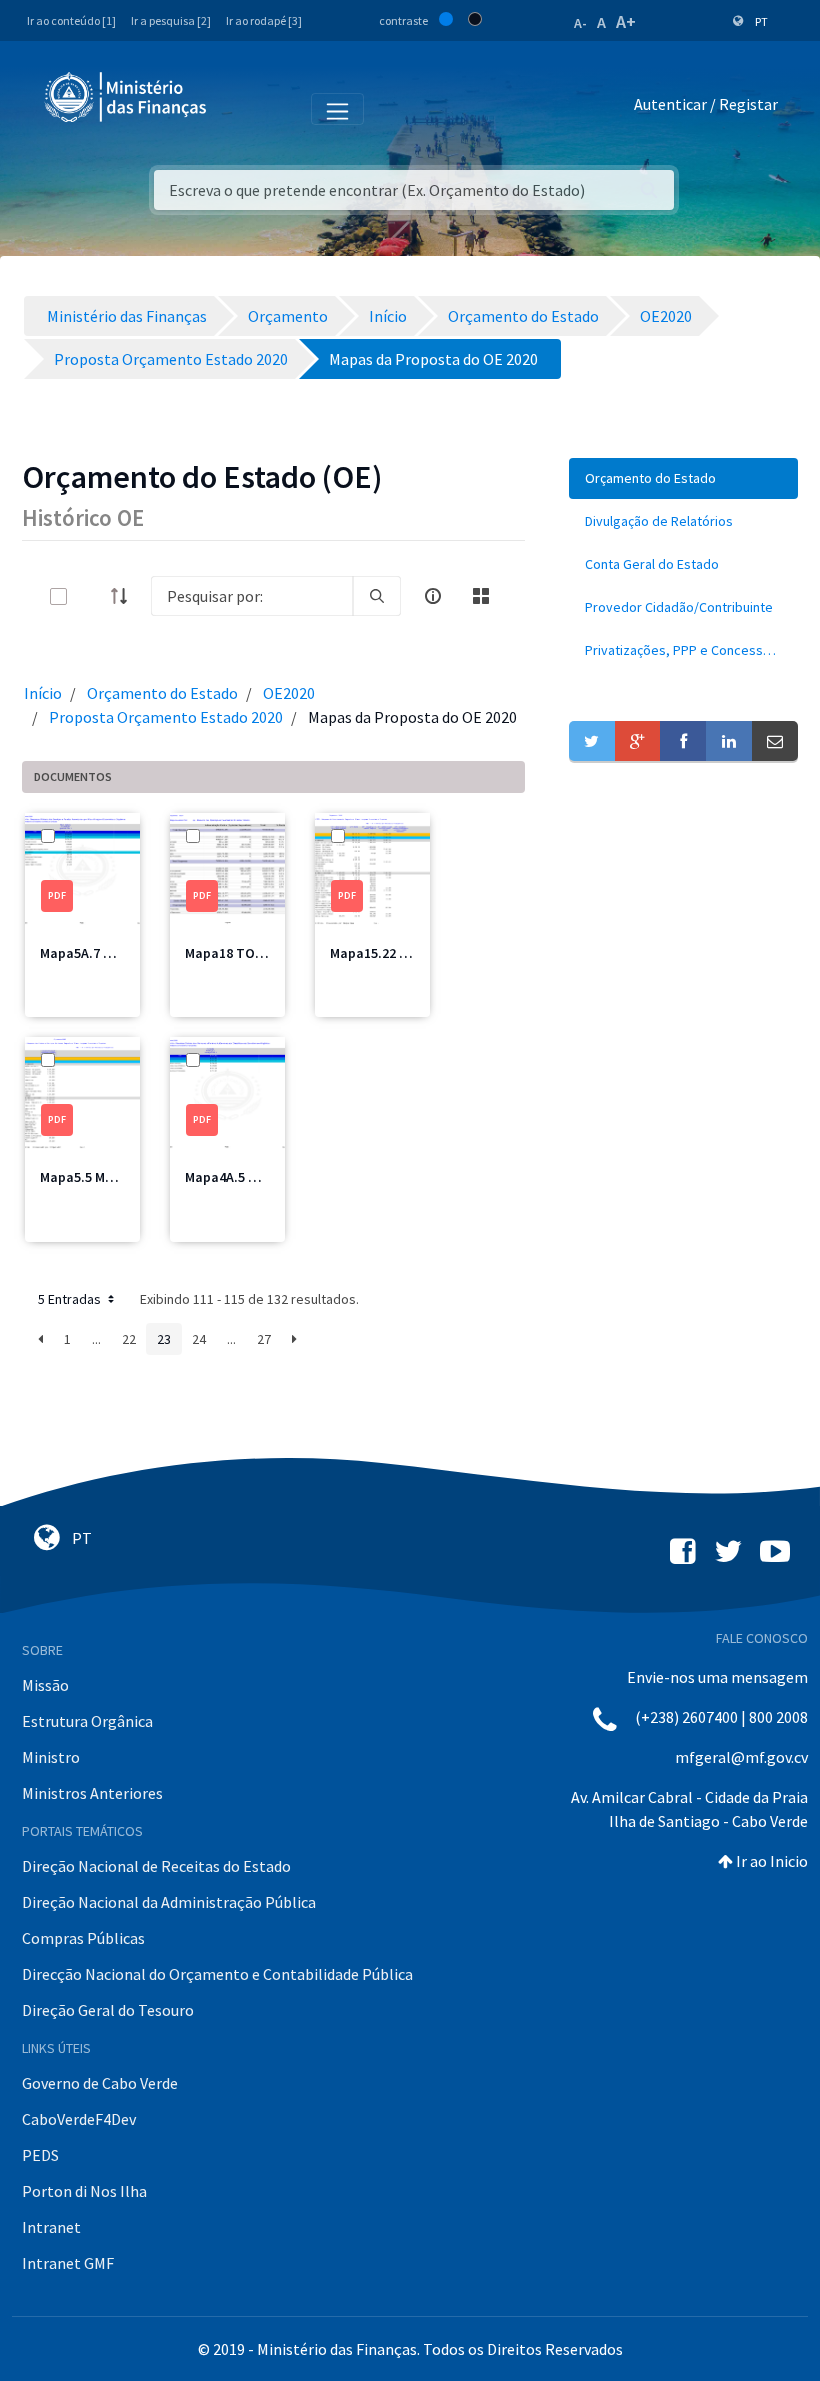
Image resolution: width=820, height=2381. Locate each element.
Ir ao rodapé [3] (264, 20)
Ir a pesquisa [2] (171, 20)
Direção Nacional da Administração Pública (169, 1902)
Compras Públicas (83, 1938)
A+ (626, 21)
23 (164, 1339)
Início (43, 693)
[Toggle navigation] (238, 108)
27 (264, 1339)
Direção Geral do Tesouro (108, 2010)
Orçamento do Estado (162, 693)
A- (580, 23)
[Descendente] (125, 596)
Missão (45, 1685)
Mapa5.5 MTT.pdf (93, 1177)
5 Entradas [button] (71, 1299)
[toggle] (91, 596)
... (96, 1339)
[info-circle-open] (433, 596)
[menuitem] (683, 478)
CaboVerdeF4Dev (79, 2119)
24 (199, 1339)
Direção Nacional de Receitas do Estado (156, 1866)
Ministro (51, 1757)
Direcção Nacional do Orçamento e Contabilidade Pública (217, 1974)
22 (129, 1339)
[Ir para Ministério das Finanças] (127, 97)
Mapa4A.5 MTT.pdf (242, 1177)
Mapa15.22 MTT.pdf (390, 953)
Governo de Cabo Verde (100, 2083)
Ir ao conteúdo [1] (71, 20)
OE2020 (289, 693)
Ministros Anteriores (92, 1793)
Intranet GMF (68, 2263)
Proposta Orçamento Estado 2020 (166, 717)
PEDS (40, 2155)
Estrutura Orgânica (87, 1721)
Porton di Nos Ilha (84, 2191)
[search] (377, 596)
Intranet (51, 2227)
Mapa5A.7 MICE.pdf (99, 953)
